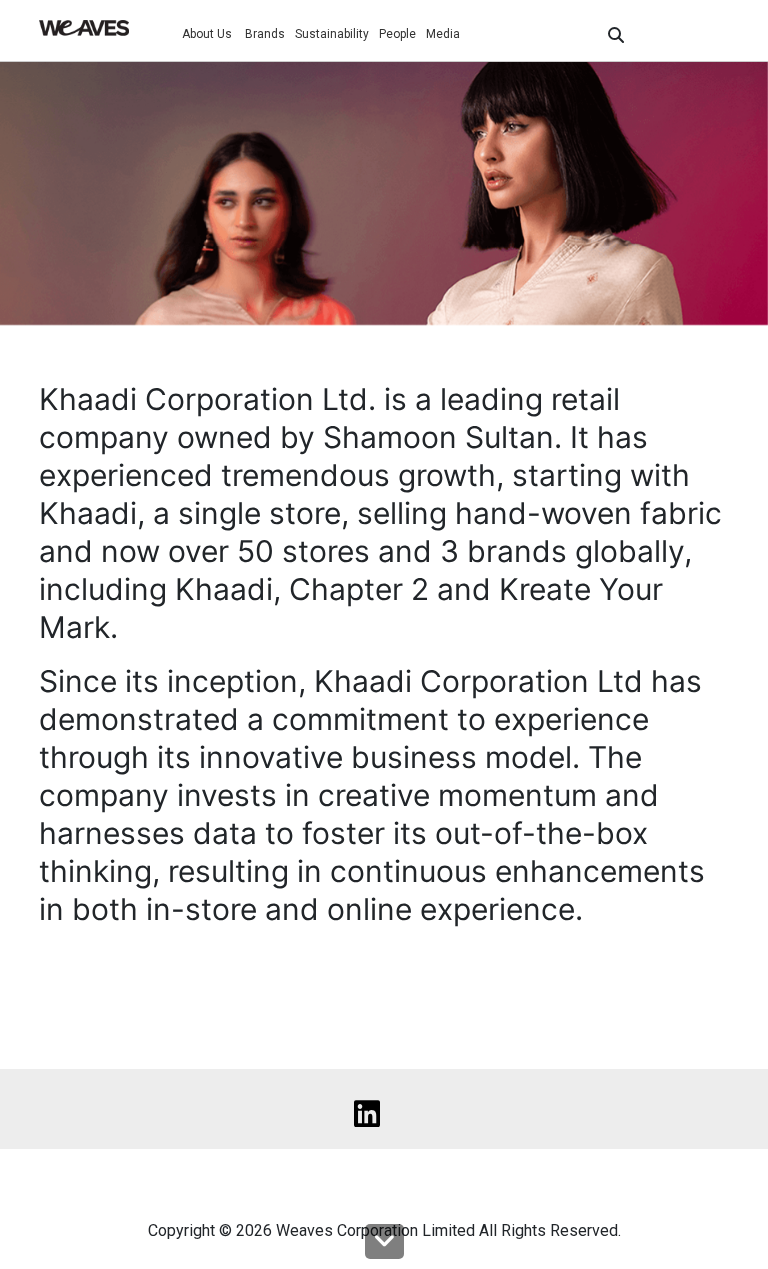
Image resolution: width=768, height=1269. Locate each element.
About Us (208, 34)
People (397, 34)
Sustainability (332, 34)
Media (443, 34)
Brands (265, 34)
